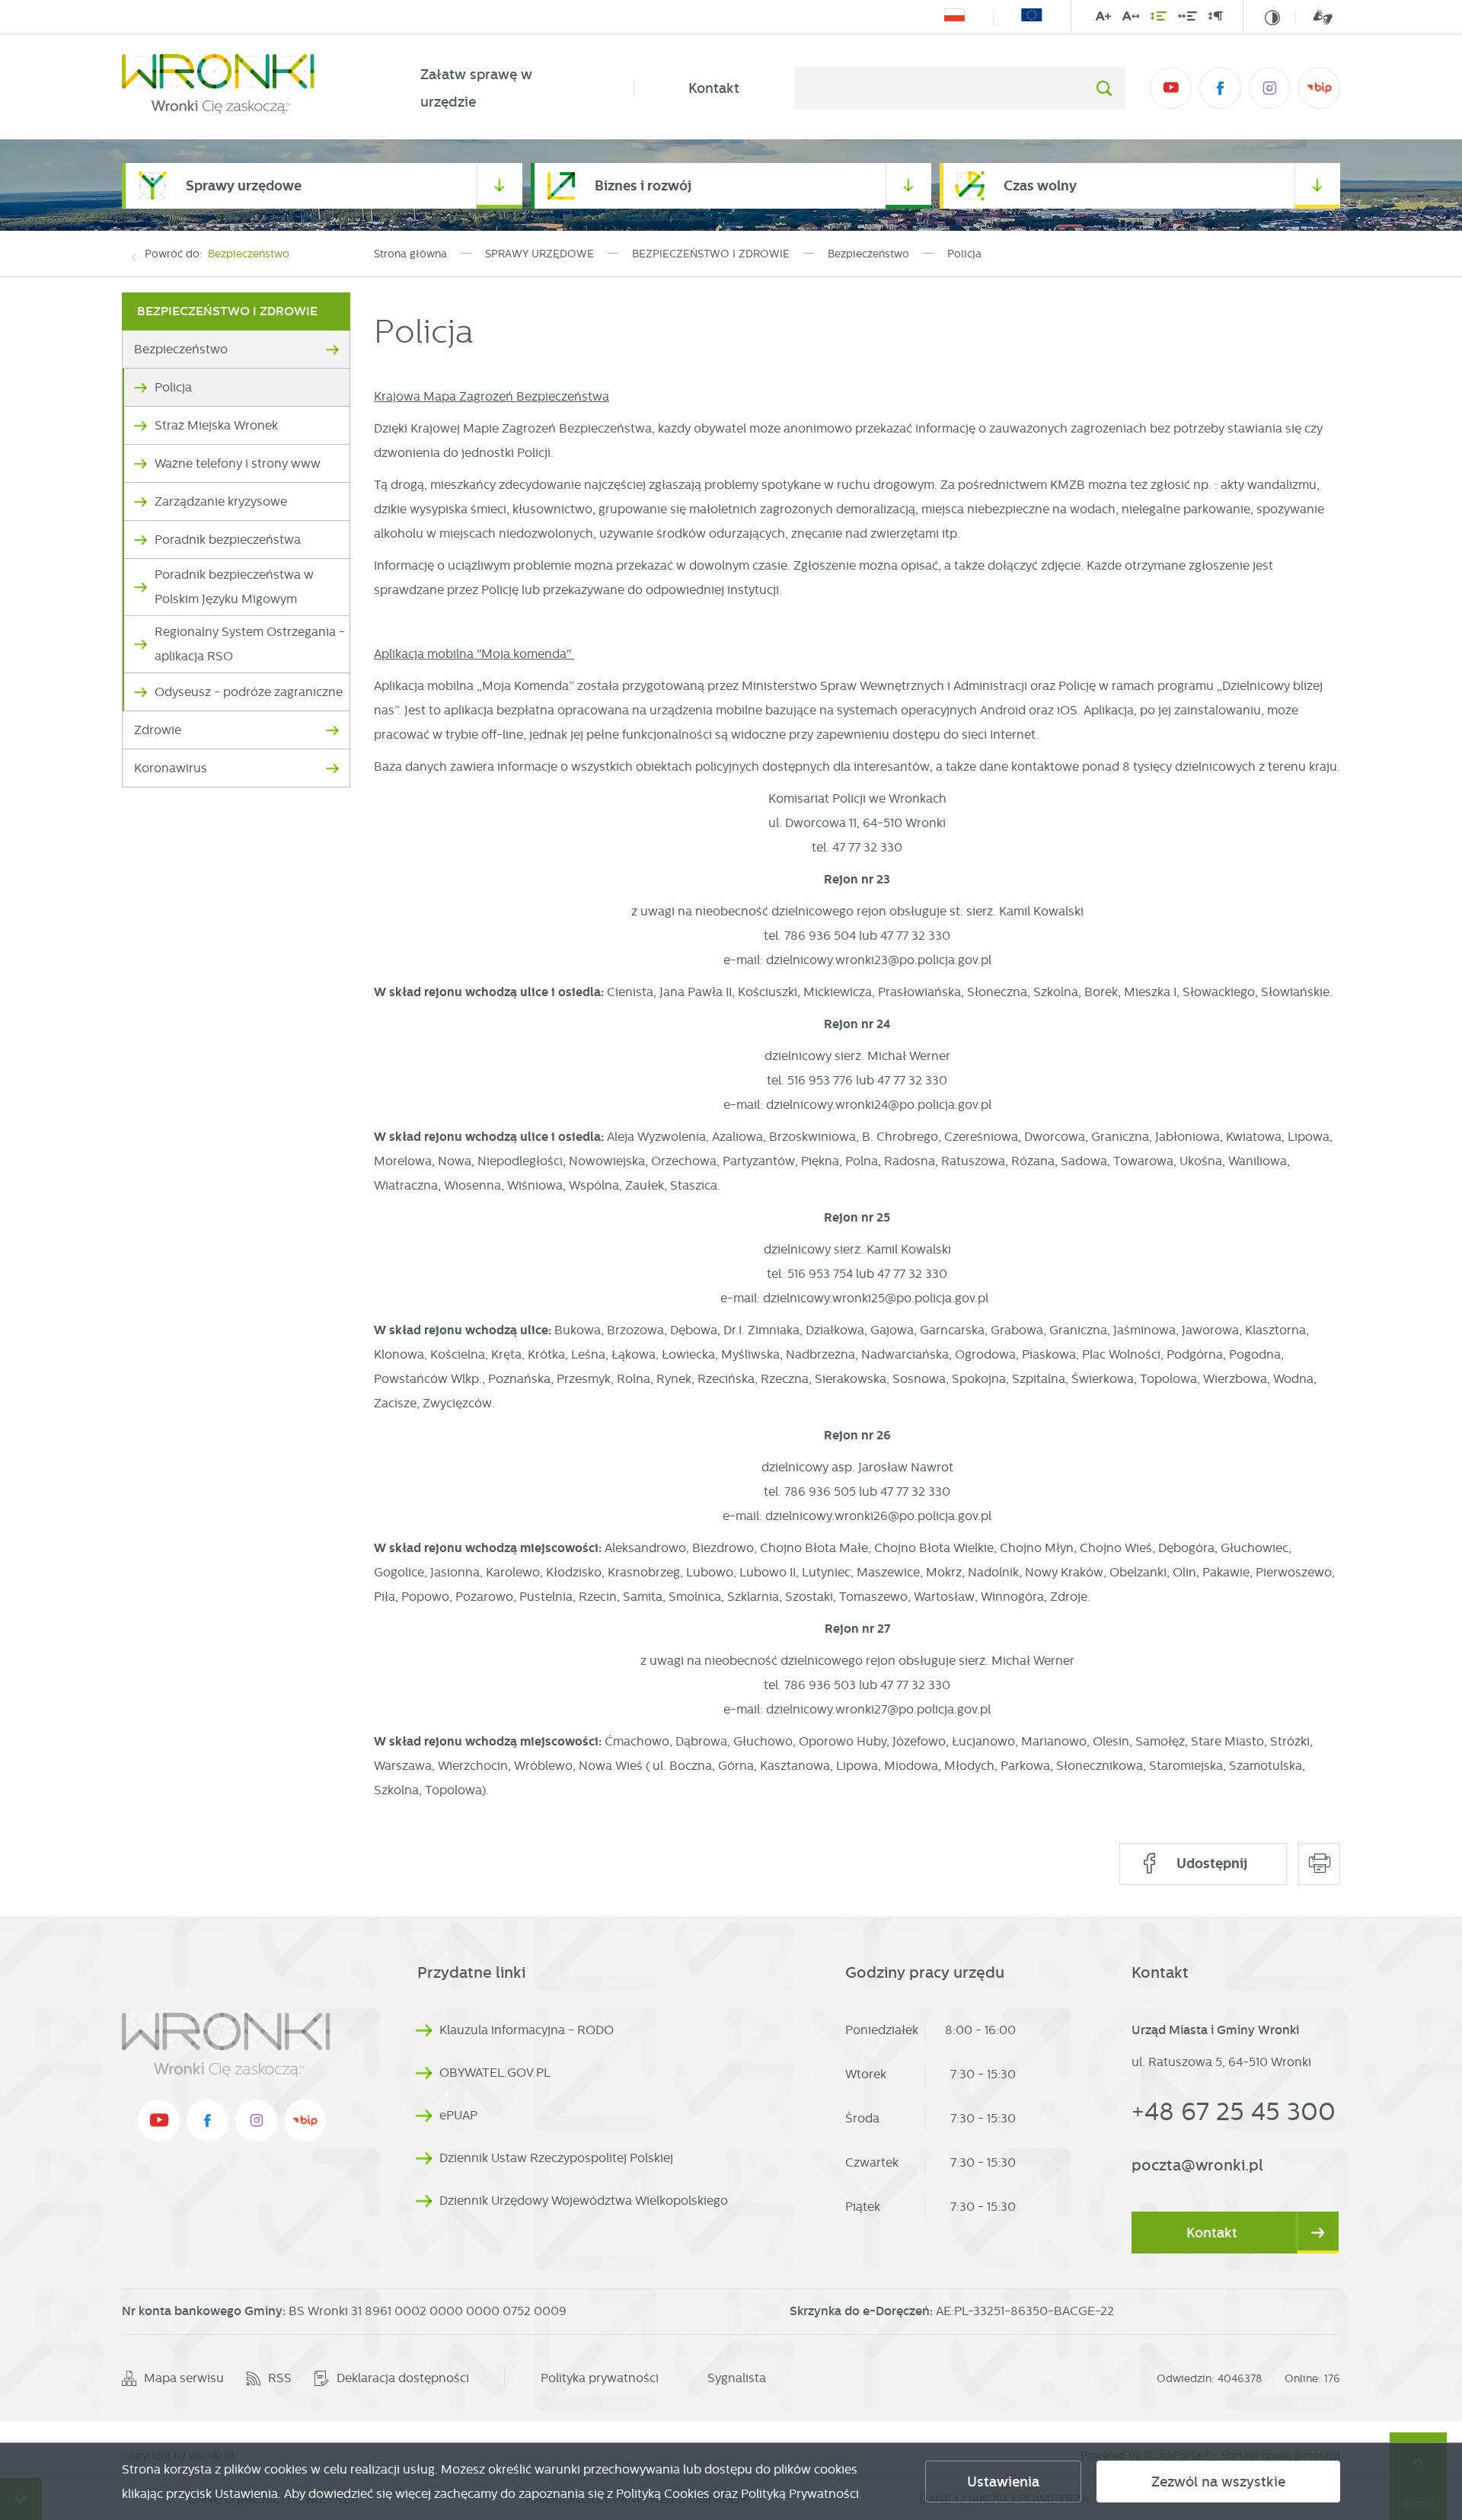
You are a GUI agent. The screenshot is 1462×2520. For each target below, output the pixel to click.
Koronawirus (171, 768)
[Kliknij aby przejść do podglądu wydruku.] (1319, 1864)
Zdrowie (158, 730)
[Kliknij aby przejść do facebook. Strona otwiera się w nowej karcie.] (1220, 88)
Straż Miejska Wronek (216, 425)
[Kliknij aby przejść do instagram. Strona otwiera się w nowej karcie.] (1270, 88)
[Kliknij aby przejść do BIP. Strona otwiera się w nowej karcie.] (1319, 88)
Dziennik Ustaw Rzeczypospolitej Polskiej (556, 2158)
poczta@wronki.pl (1197, 2165)
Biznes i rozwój (643, 185)
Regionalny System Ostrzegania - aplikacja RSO (250, 644)
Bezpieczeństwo (249, 254)
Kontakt (714, 88)
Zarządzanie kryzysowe (221, 501)
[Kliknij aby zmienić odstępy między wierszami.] (1159, 19)
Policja (173, 387)
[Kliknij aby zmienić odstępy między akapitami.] (1215, 19)
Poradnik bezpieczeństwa (228, 540)
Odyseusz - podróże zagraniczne (249, 692)
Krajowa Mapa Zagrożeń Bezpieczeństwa (492, 396)
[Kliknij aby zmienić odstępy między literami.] (1131, 19)
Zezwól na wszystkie (1218, 2482)
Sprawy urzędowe (244, 185)
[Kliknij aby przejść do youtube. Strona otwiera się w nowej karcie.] (1171, 88)
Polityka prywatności (600, 2378)
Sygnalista (737, 2378)
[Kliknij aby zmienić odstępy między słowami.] (1187, 19)
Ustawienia (1003, 2482)
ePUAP (458, 2115)
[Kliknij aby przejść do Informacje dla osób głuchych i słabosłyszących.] (1314, 17)
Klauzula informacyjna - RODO (527, 2030)
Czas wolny (1040, 185)
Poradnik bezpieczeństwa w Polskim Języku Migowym (234, 587)
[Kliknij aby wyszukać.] (1104, 88)
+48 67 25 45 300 (1234, 2111)
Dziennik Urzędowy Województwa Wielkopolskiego (584, 2201)
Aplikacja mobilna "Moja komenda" (474, 654)
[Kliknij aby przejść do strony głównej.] (244, 88)
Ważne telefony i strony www (238, 463)
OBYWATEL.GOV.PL (495, 2073)
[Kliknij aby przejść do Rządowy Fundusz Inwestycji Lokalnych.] (954, 18)
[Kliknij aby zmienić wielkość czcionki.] (1103, 19)
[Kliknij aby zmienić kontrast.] (1272, 18)
